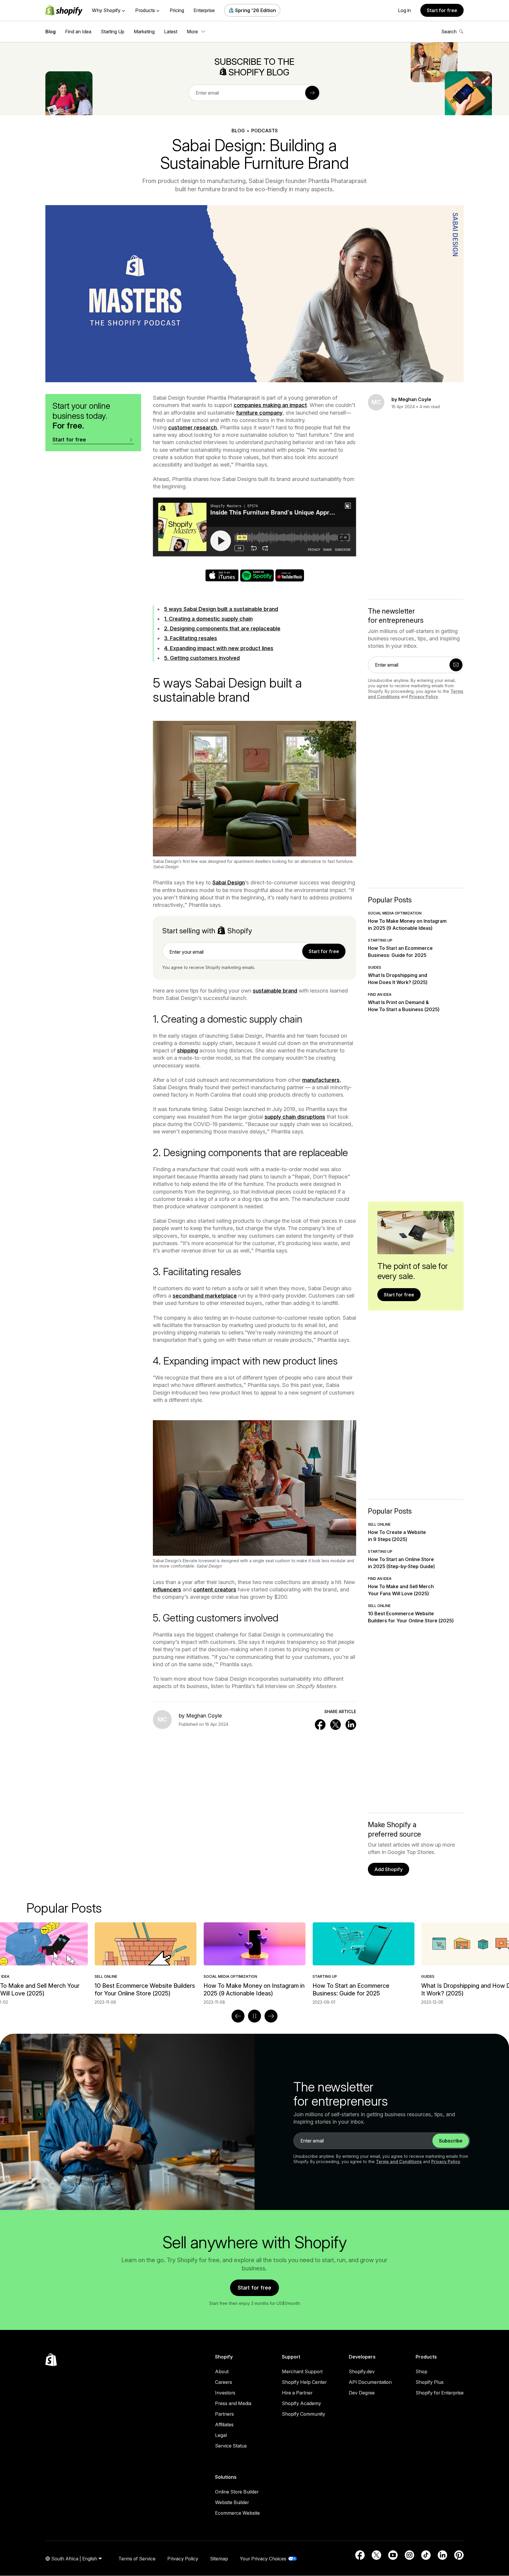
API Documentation (370, 2382)
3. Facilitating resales (191, 638)
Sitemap (219, 2559)
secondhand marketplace (205, 1296)
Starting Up (113, 32)
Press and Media (233, 2403)
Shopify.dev (362, 2371)
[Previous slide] (238, 2016)
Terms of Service (137, 2559)
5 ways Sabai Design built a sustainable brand (221, 609)
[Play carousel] (254, 2016)
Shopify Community (304, 2414)
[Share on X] (336, 1725)
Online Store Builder (237, 2492)
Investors (225, 2393)
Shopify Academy (301, 2403)
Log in (404, 10)
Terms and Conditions (399, 2162)
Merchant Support (302, 2371)
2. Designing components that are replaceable (222, 628)
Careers (224, 2382)
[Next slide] (271, 2016)
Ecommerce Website (237, 2513)
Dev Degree (362, 2393)
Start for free (442, 10)
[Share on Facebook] (320, 1725)
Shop (422, 2371)
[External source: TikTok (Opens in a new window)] (426, 2555)
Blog (51, 32)
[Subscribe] (312, 93)
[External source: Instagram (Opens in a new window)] (409, 2555)
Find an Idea (78, 32)
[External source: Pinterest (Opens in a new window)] (459, 2555)
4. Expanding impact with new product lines (219, 648)
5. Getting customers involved (202, 658)
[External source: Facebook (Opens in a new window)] (360, 2555)
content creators (215, 1589)
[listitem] (254, 1964)
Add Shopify (389, 1869)
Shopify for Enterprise (440, 2393)
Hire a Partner (297, 2393)
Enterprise (204, 10)
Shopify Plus (430, 2382)
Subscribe (451, 2141)
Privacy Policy (424, 697)
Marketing (144, 32)
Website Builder (232, 2502)
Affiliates (224, 2425)
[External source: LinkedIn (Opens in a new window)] (442, 2555)
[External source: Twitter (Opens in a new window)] (376, 2555)
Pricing (177, 10)
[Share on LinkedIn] (351, 1725)
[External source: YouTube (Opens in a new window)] (393, 2555)
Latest (171, 32)
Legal (221, 2435)
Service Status (231, 2446)
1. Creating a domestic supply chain (208, 619)
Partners (224, 2414)
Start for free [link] (324, 951)
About (222, 2371)
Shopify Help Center (304, 2382)
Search (449, 32)
